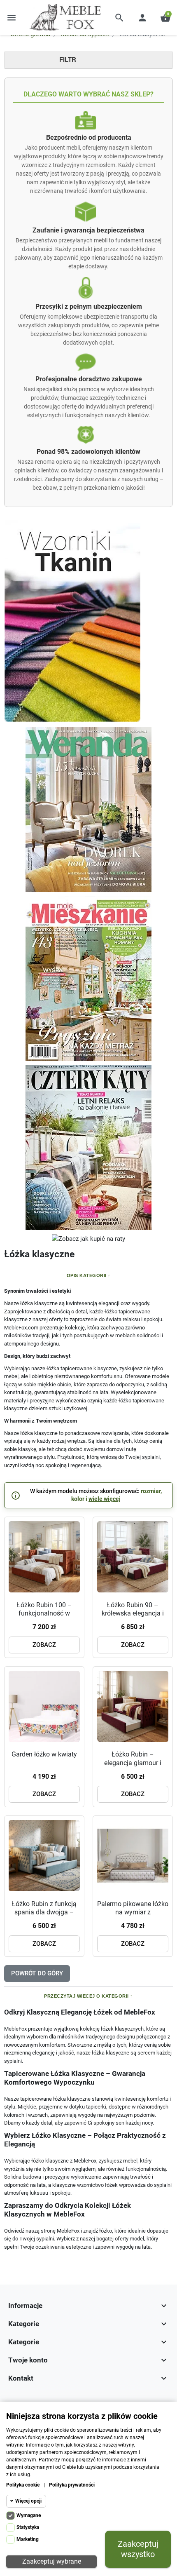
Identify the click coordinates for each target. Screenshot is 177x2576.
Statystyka (28, 2527)
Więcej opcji (28, 2501)
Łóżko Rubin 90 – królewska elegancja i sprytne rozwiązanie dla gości (133, 1618)
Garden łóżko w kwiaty (44, 1754)
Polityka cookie (23, 2485)
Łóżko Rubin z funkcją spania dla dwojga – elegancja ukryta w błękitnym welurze (44, 1917)
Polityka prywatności (72, 2485)
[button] (119, 18)
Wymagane (29, 2515)
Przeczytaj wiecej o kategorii (86, 1996)
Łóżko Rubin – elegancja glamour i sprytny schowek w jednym (133, 1767)
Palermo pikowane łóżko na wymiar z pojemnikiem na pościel (133, 1912)
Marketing (28, 2539)
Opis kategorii (87, 1275)
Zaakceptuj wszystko (138, 2549)
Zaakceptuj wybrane (52, 2561)
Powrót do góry (37, 1973)
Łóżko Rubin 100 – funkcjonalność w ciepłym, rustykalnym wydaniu (44, 1618)
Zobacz (44, 1645)
